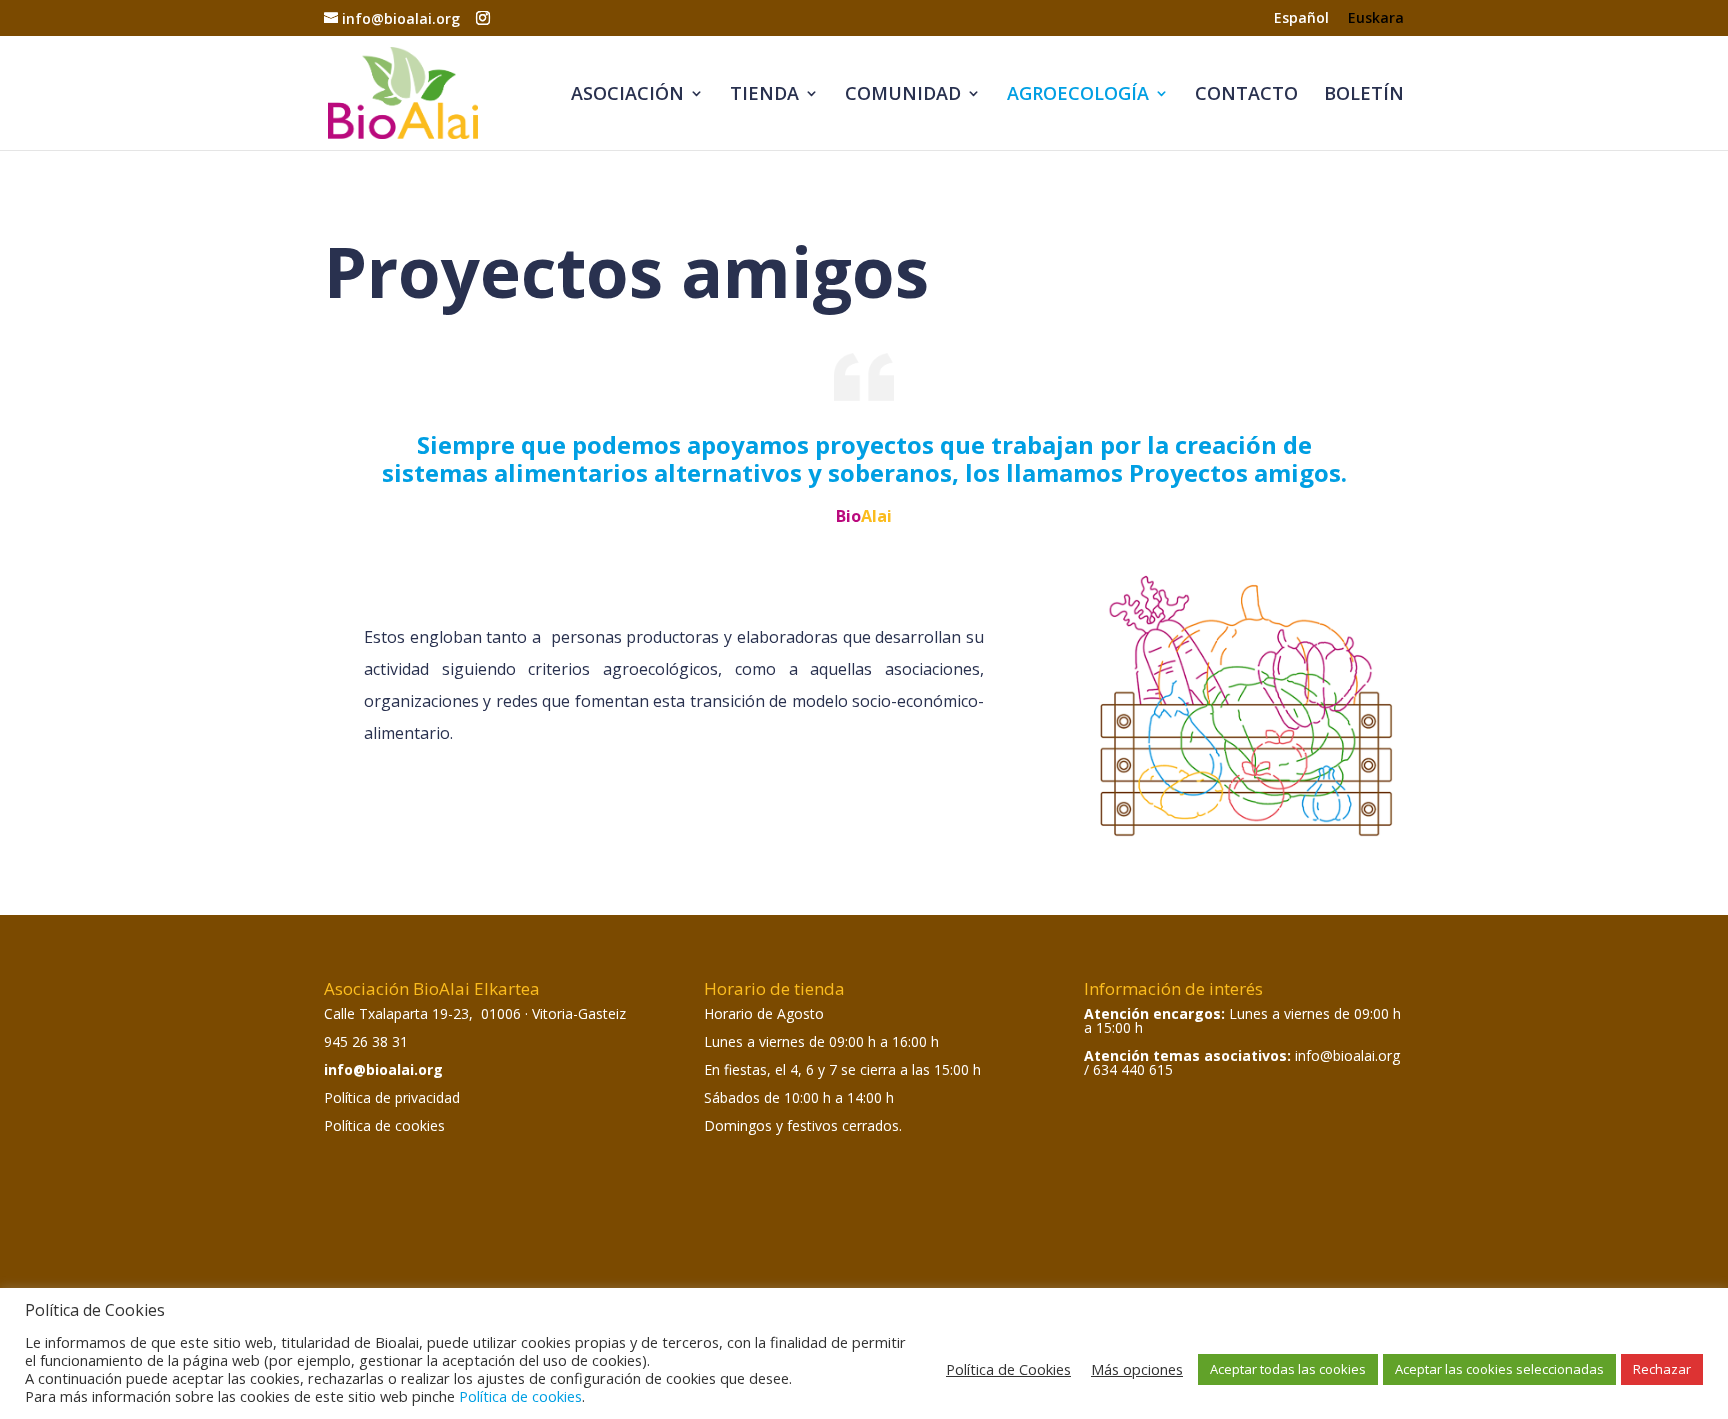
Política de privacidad (392, 1097)
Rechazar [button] (1662, 1369)
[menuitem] (1301, 23)
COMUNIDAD (903, 95)
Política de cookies (384, 1125)
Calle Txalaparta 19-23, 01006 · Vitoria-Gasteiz (475, 1013)
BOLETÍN (1364, 95)
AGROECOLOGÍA (1078, 95)
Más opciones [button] (1137, 1369)
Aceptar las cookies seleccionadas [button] (1499, 1369)
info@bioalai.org (383, 1069)
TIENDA (764, 95)
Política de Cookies (1008, 1369)
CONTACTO (1246, 95)
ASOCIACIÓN (627, 95)
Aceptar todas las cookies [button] (1288, 1369)
